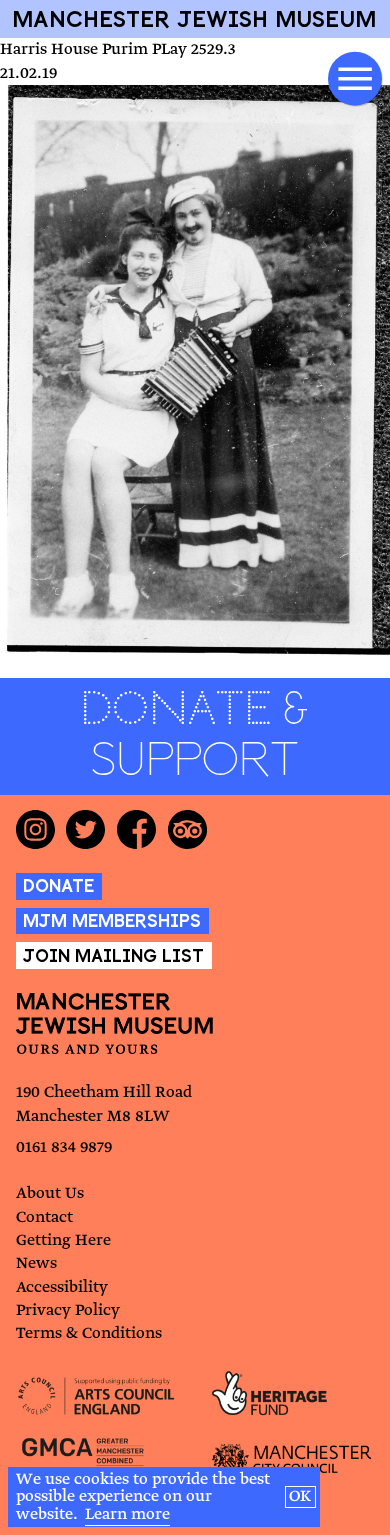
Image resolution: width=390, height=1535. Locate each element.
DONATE (58, 885)
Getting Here (63, 1240)
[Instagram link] (41, 829)
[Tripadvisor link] (193, 829)
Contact (44, 1217)
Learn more (127, 1514)
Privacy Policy (68, 1310)
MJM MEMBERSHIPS (112, 920)
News (36, 1263)
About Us (50, 1193)
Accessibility (62, 1287)
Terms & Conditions (89, 1333)
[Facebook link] (142, 829)
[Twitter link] (91, 829)
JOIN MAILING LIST (113, 955)
